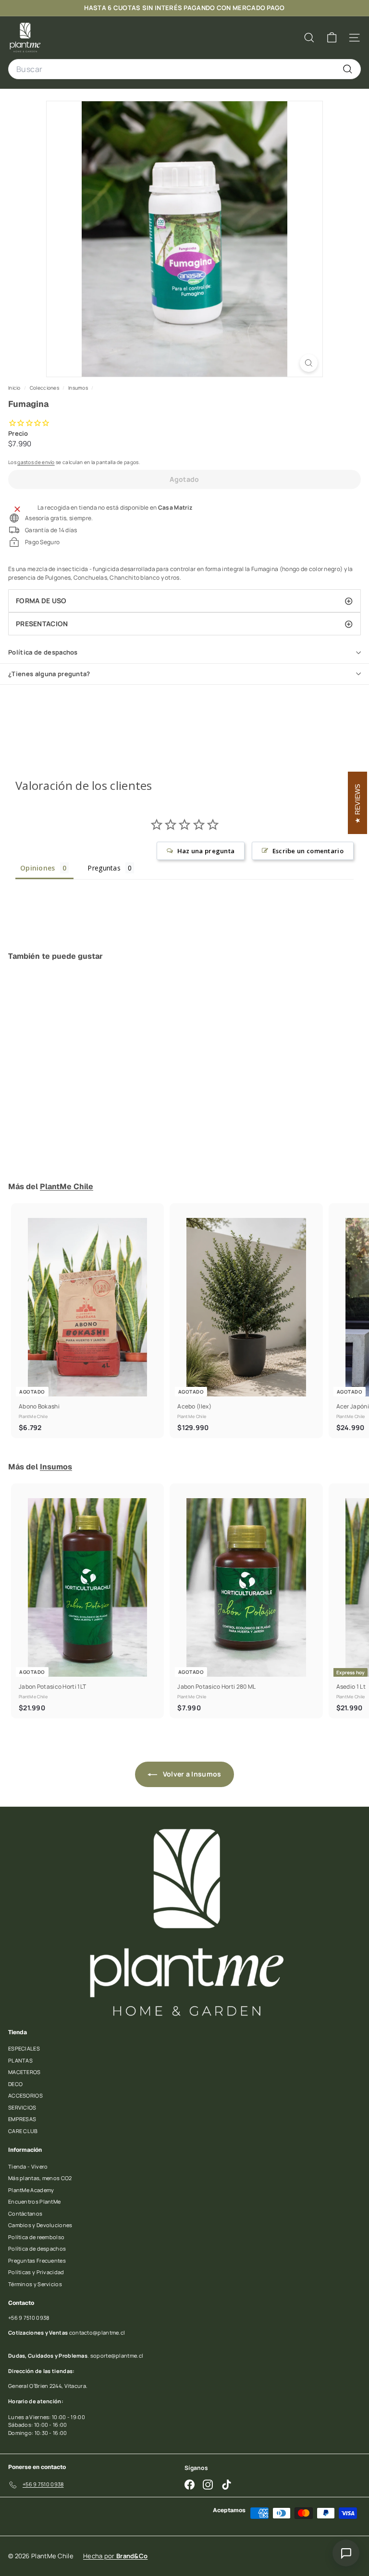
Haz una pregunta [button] (206, 851)
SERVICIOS (22, 2107)
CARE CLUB (23, 2131)
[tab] (184, 601)
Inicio (15, 388)
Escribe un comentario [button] (308, 851)
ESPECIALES (24, 2048)
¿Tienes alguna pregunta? (49, 674)
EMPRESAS (22, 2119)
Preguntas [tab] (104, 868)
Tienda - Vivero (28, 2166)
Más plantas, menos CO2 (40, 2178)
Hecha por (115, 2556)
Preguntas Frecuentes (37, 2260)
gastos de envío (36, 462)
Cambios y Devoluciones (40, 2225)
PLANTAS (20, 2060)
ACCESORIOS (25, 2095)
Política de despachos (43, 652)
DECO (15, 2084)
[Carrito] (332, 38)
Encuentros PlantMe (34, 2201)
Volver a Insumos (191, 1774)
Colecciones (45, 388)
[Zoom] (309, 363)
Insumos (78, 388)
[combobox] (184, 69)
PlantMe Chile (67, 1187)
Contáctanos (25, 2213)
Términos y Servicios (35, 2284)
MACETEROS (25, 2072)
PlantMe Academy (31, 2190)
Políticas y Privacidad (36, 2272)
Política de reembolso (36, 2237)
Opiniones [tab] (38, 868)
